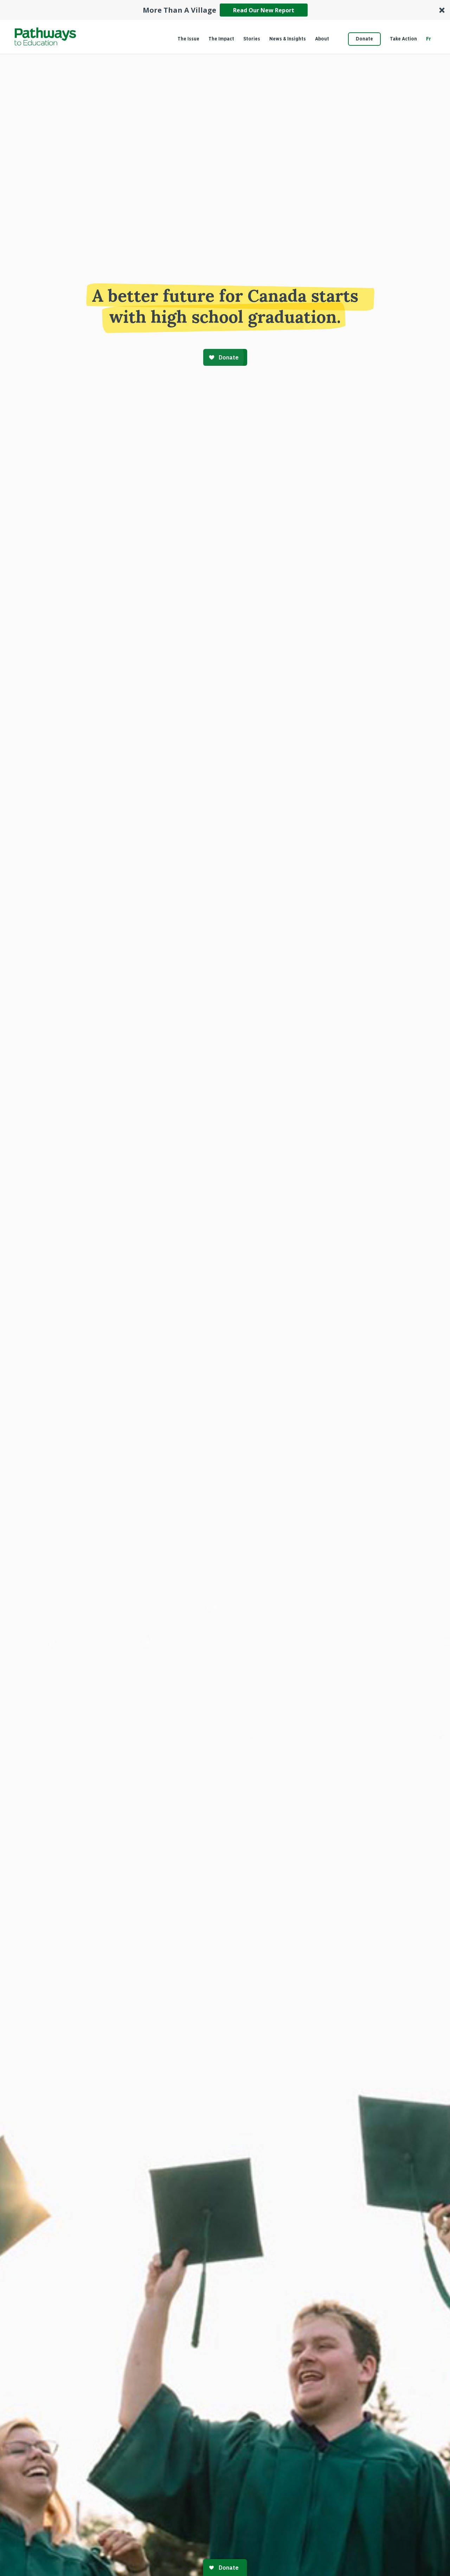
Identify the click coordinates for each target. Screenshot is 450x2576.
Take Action (403, 39)
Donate (364, 39)
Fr (429, 39)
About (322, 39)
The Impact (221, 39)
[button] (225, 10)
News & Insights (288, 39)
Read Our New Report (264, 10)
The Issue (188, 39)
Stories (252, 39)
